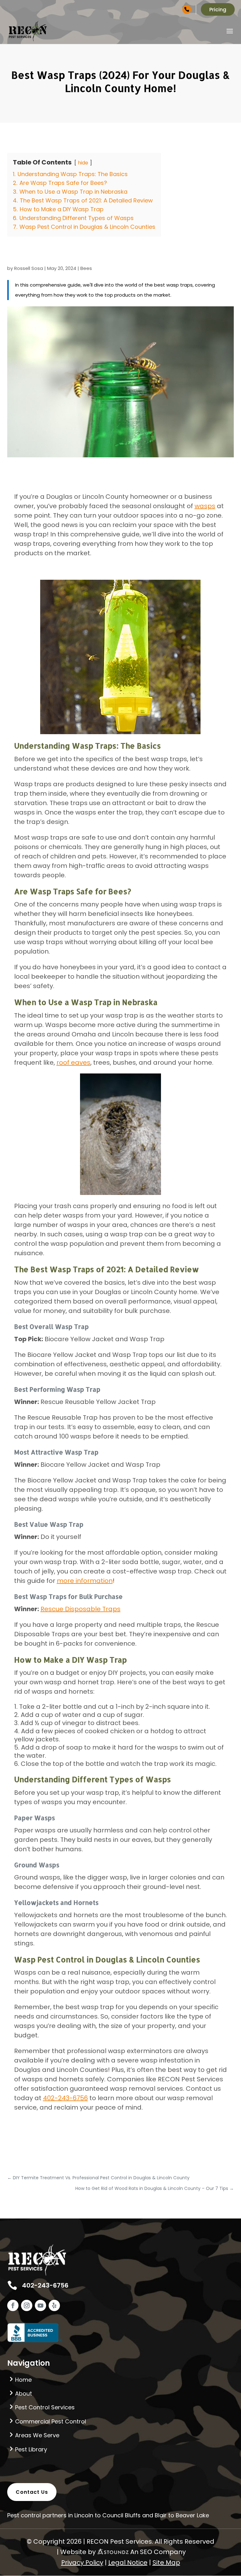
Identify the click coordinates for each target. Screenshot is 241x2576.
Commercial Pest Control (51, 2421)
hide (83, 163)
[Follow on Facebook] (13, 2305)
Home (23, 2380)
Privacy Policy (82, 2563)
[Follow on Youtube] (40, 2305)
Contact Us (32, 2492)
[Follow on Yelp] (54, 2305)
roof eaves (73, 1062)
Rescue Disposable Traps (80, 1609)
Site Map (166, 2563)
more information (85, 1581)
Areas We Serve (37, 2435)
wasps (205, 506)
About (24, 2393)
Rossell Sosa (29, 268)
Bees (86, 268)
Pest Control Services (45, 2407)
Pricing (218, 10)
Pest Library (31, 2449)
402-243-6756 (174, 9)
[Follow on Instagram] (27, 2305)
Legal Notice (128, 2563)
